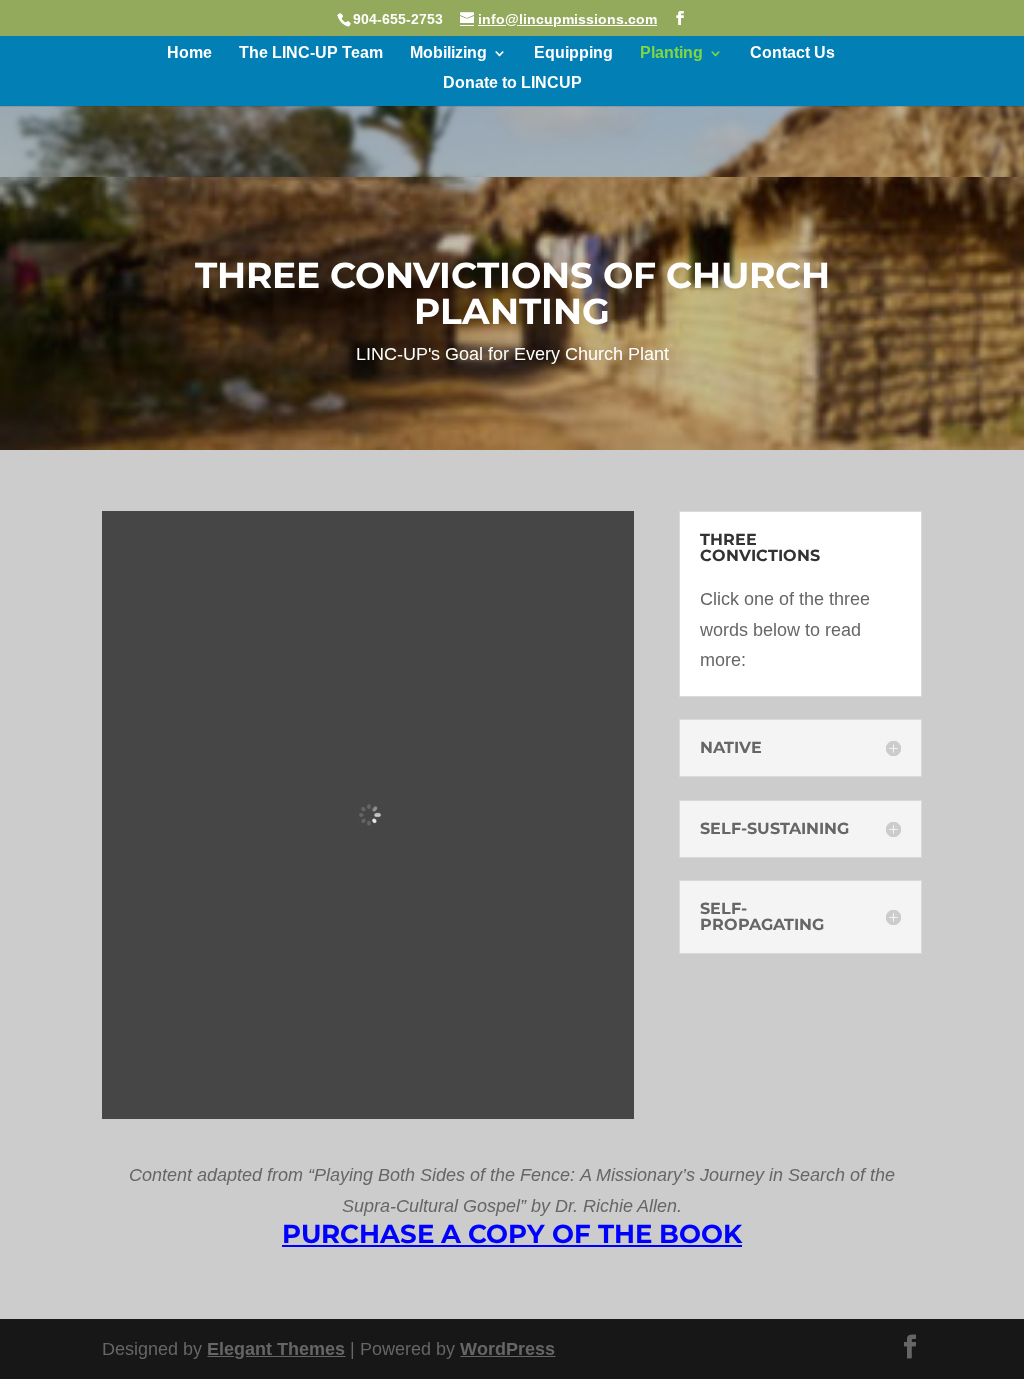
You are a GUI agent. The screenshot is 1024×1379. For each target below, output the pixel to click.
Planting (671, 53)
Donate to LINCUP (512, 83)
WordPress (507, 1349)
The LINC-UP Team (311, 53)
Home (189, 53)
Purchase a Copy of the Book (512, 1234)
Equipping (573, 53)
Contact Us (792, 53)
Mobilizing (448, 53)
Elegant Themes (276, 1349)
